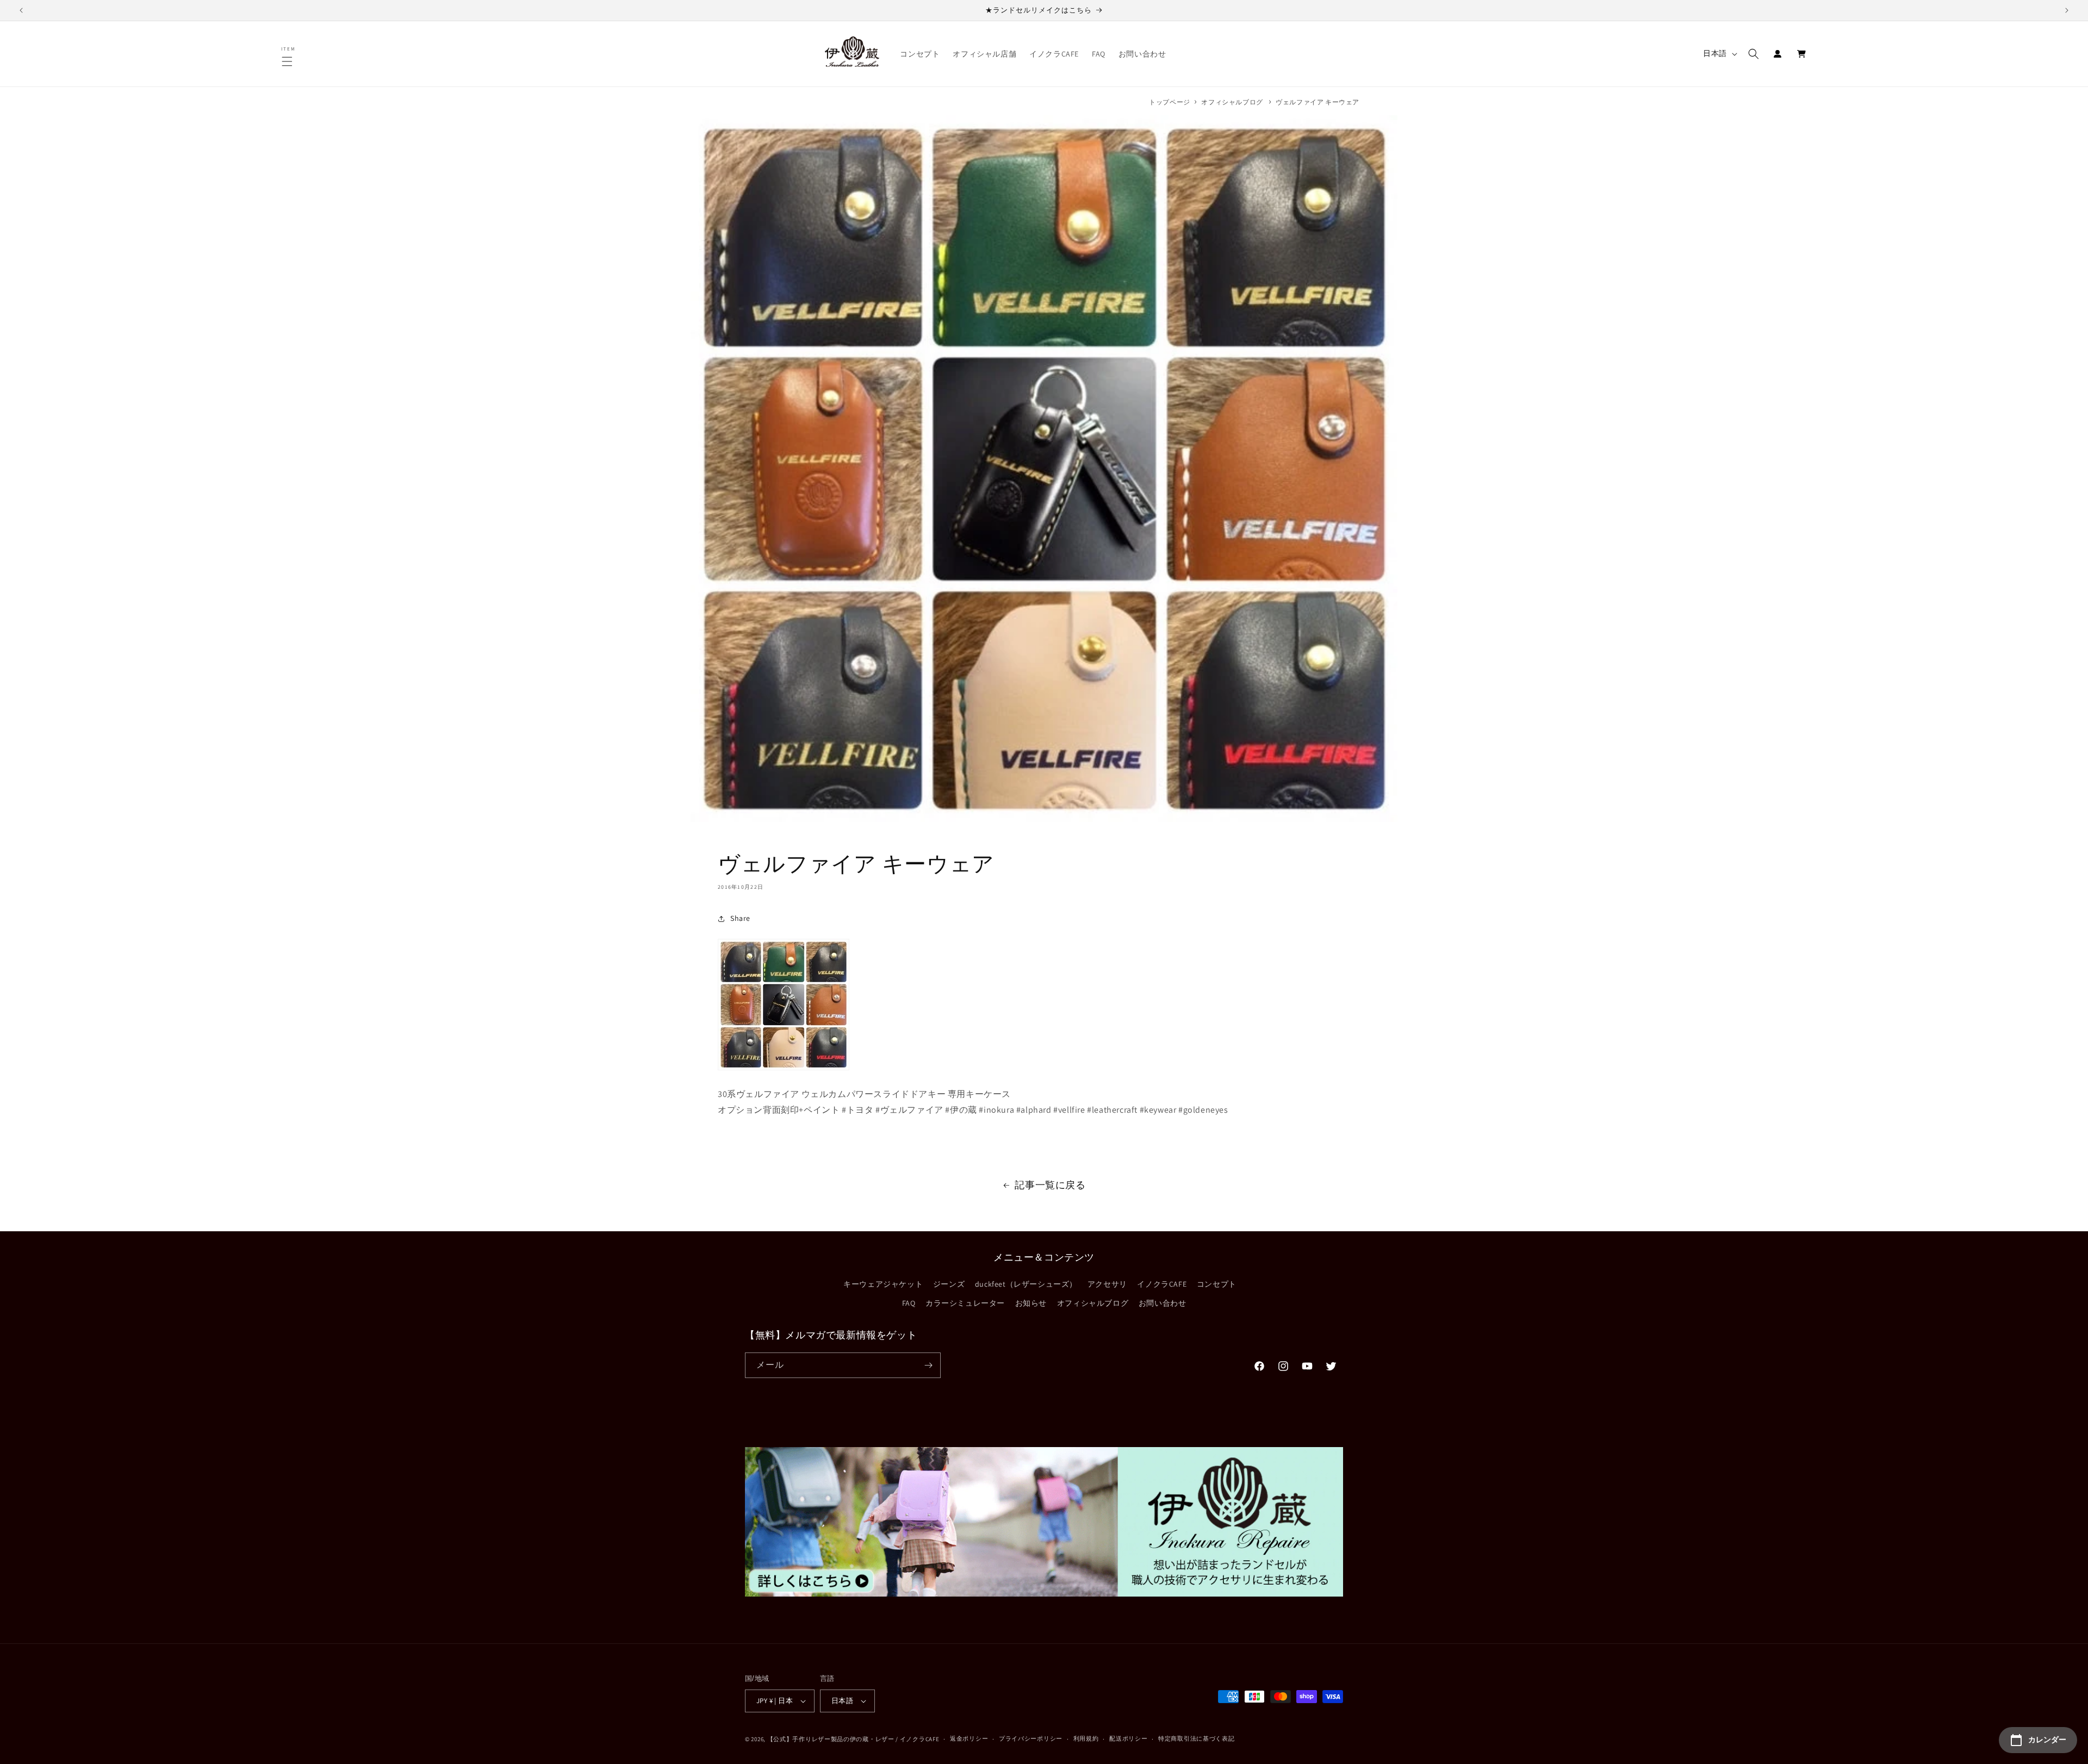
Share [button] (740, 918)
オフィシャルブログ (1232, 102)
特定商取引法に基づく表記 (1196, 1738)
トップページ (1170, 102)
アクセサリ (1107, 1283)
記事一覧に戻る (1050, 1185)
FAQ (909, 1302)
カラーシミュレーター (965, 1302)
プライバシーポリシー (1031, 1738)
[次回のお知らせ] (2067, 10)
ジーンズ (949, 1283)
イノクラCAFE (1162, 1283)
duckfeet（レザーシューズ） (1026, 1283)
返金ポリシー (969, 1738)
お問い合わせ (1163, 1302)
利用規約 (1086, 1738)
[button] (289, 61)
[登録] (928, 1365)
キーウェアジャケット (883, 1283)
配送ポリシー (1128, 1738)
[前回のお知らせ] (21, 10)
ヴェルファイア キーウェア (1318, 102)
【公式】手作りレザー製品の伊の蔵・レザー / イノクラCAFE (853, 1739)
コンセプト (1217, 1283)
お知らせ (1031, 1302)
